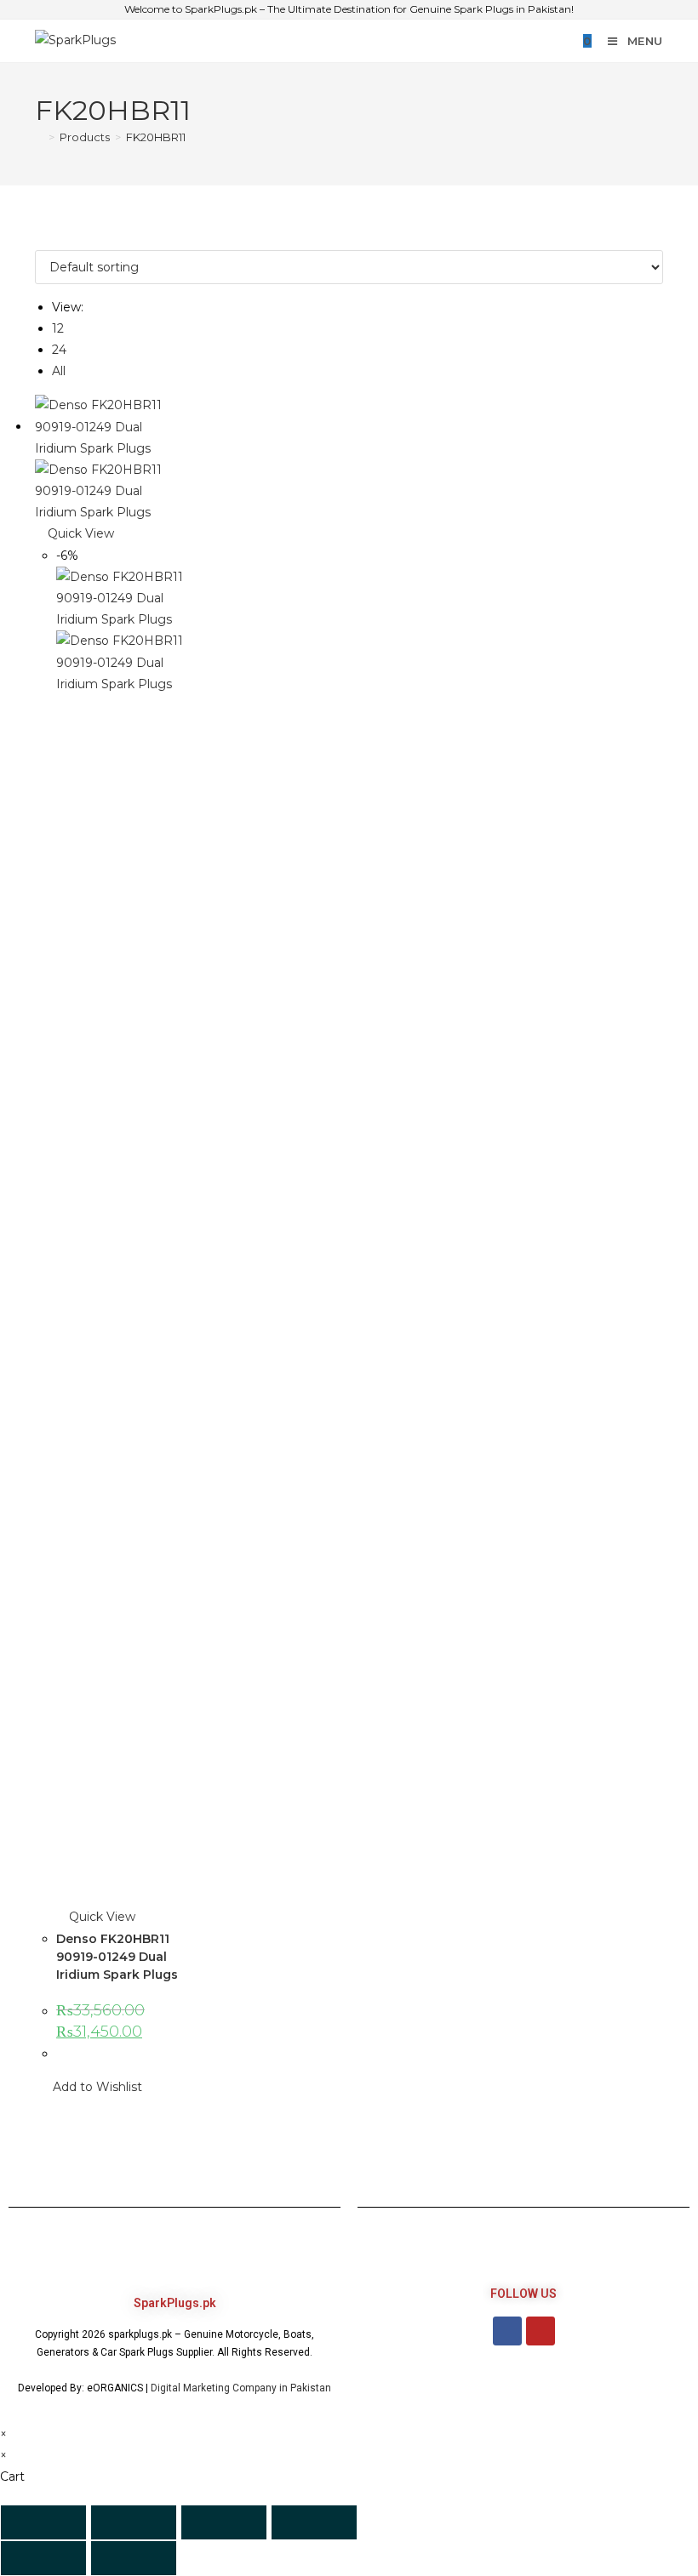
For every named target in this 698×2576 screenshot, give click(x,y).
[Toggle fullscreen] (134, 2522)
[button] (89, 2087)
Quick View (79, 533)
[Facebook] (507, 2331)
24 (59, 350)
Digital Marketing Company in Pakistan (241, 2388)
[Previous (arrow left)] (43, 2558)
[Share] (224, 2522)
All (59, 371)
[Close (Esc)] (314, 2522)
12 (58, 328)
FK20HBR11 (156, 137)
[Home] (39, 137)
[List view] (49, 238)
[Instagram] (541, 2331)
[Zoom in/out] (43, 2522)
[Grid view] (40, 238)
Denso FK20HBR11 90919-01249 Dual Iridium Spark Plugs (117, 1957)
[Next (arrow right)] (134, 2558)
